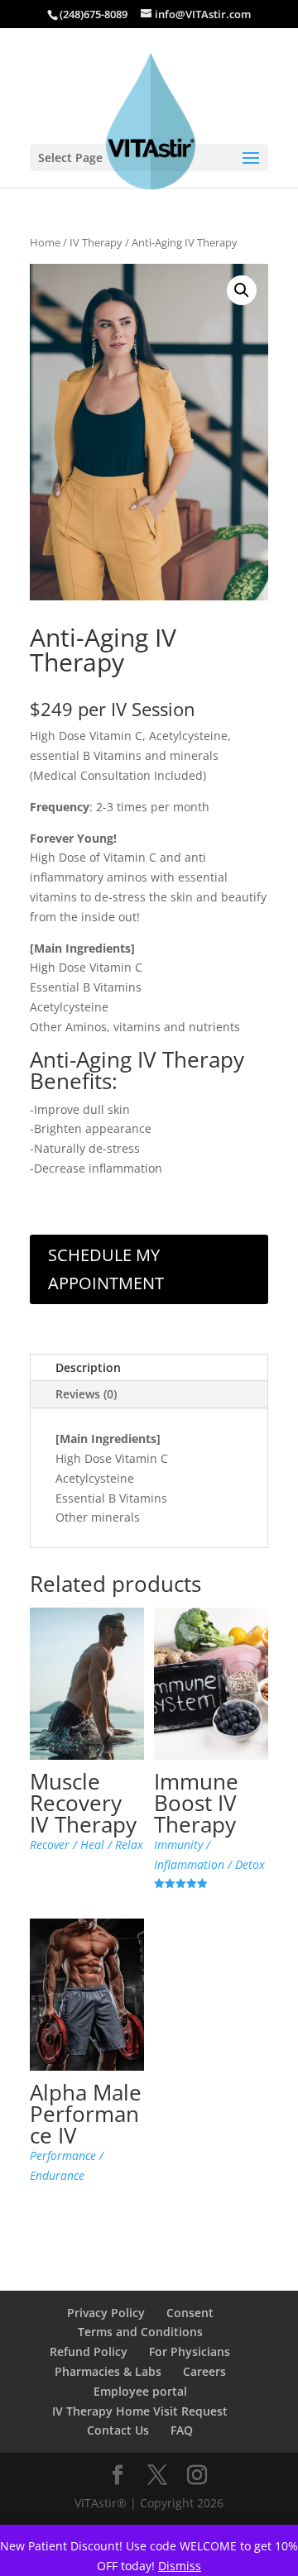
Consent (190, 2313)
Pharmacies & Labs (108, 2371)
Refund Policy (89, 2351)
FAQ (182, 2430)
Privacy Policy (106, 2313)
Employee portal (140, 2391)
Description (88, 1367)
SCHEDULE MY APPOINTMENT (106, 1269)
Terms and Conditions (140, 2332)
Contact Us (118, 2430)
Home (45, 242)
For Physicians (190, 2351)
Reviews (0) (86, 1394)
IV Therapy (96, 242)
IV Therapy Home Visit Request (140, 2411)
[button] (242, 290)
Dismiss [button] (180, 2566)
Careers (204, 2371)
